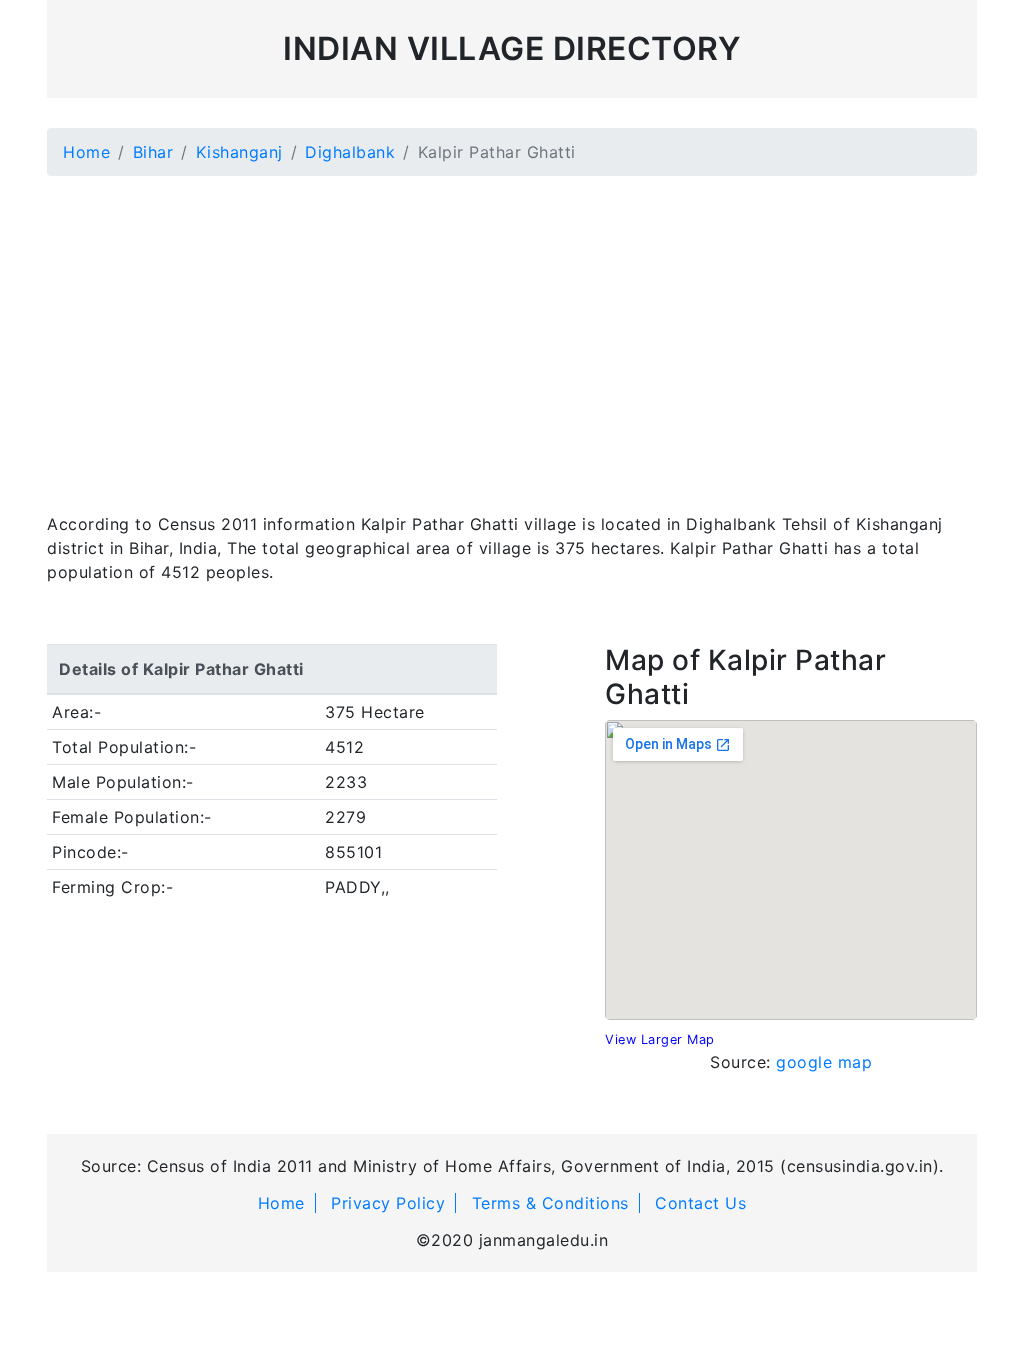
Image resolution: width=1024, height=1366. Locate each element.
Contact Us (700, 1203)
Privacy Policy (388, 1203)
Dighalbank (350, 152)
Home (86, 152)
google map (824, 1062)
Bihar (153, 152)
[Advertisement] (512, 332)
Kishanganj (239, 152)
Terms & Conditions (550, 1203)
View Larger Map (660, 1039)
